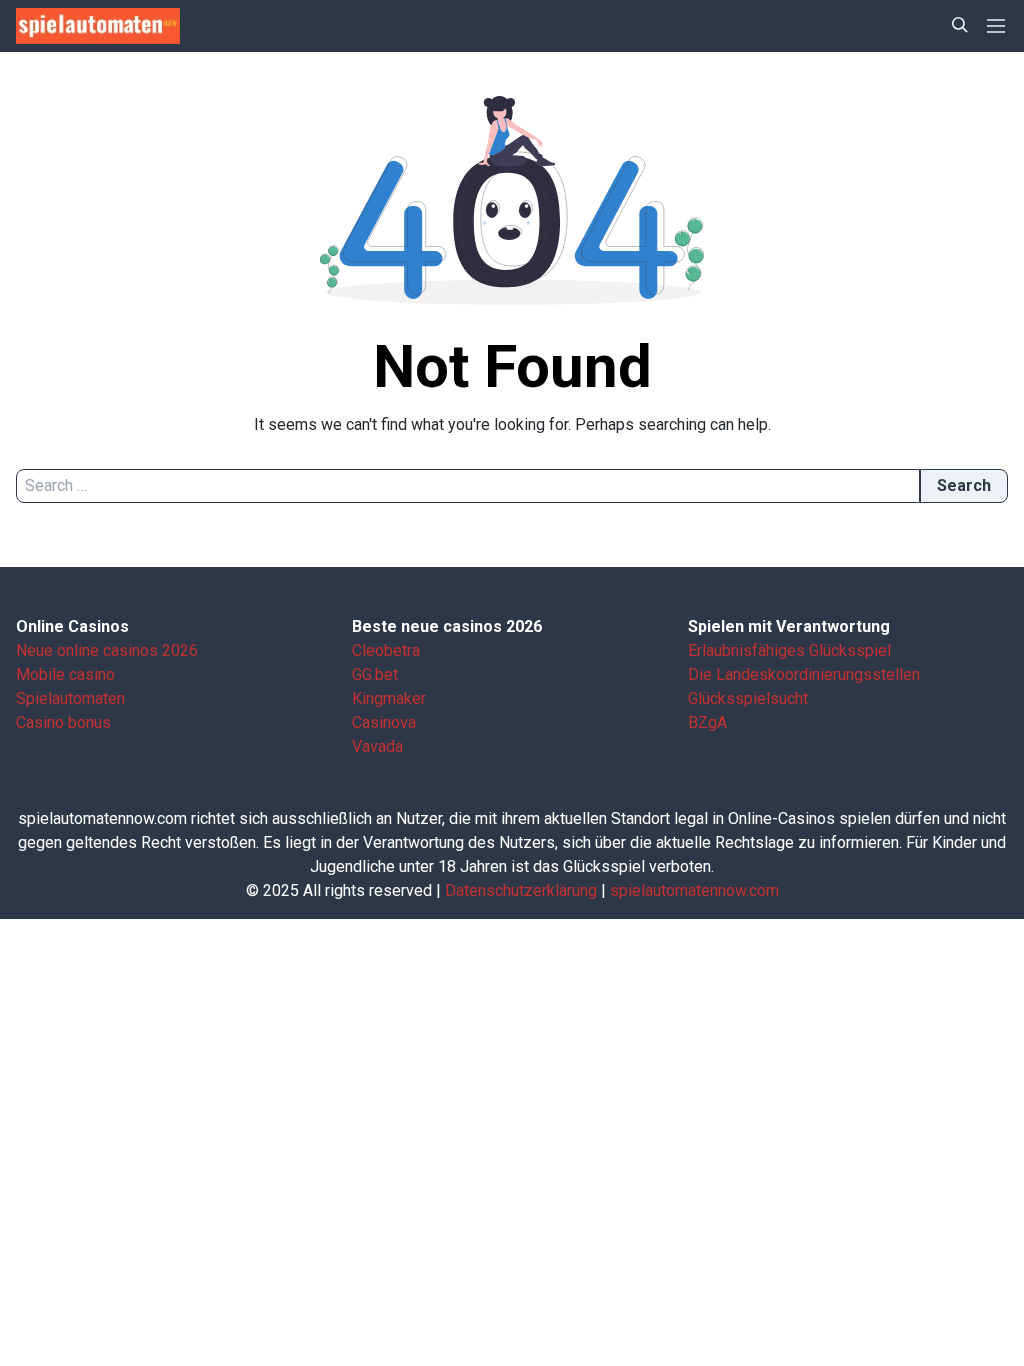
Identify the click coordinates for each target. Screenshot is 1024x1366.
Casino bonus (63, 722)
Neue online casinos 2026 (107, 650)
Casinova (384, 722)
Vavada (377, 746)
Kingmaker (389, 698)
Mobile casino (65, 674)
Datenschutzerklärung (521, 890)
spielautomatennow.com (694, 890)
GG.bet (375, 674)
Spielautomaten (70, 698)
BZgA (707, 722)
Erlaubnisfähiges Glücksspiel (789, 650)
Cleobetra (386, 650)
